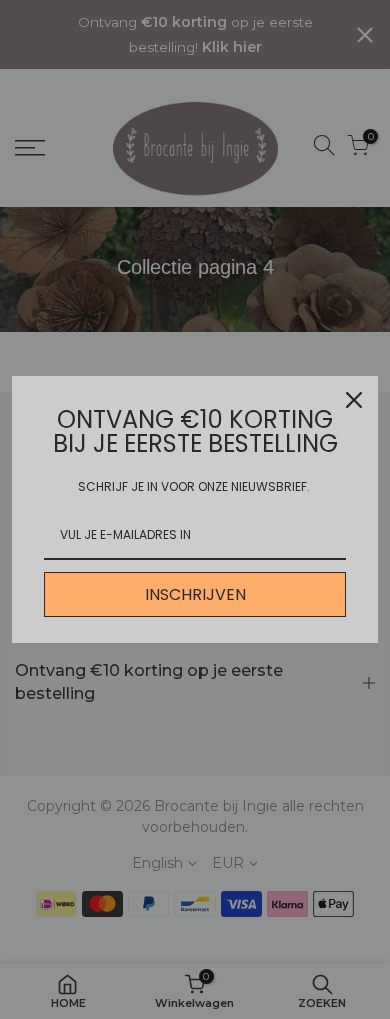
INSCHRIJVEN (195, 594)
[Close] (354, 400)
